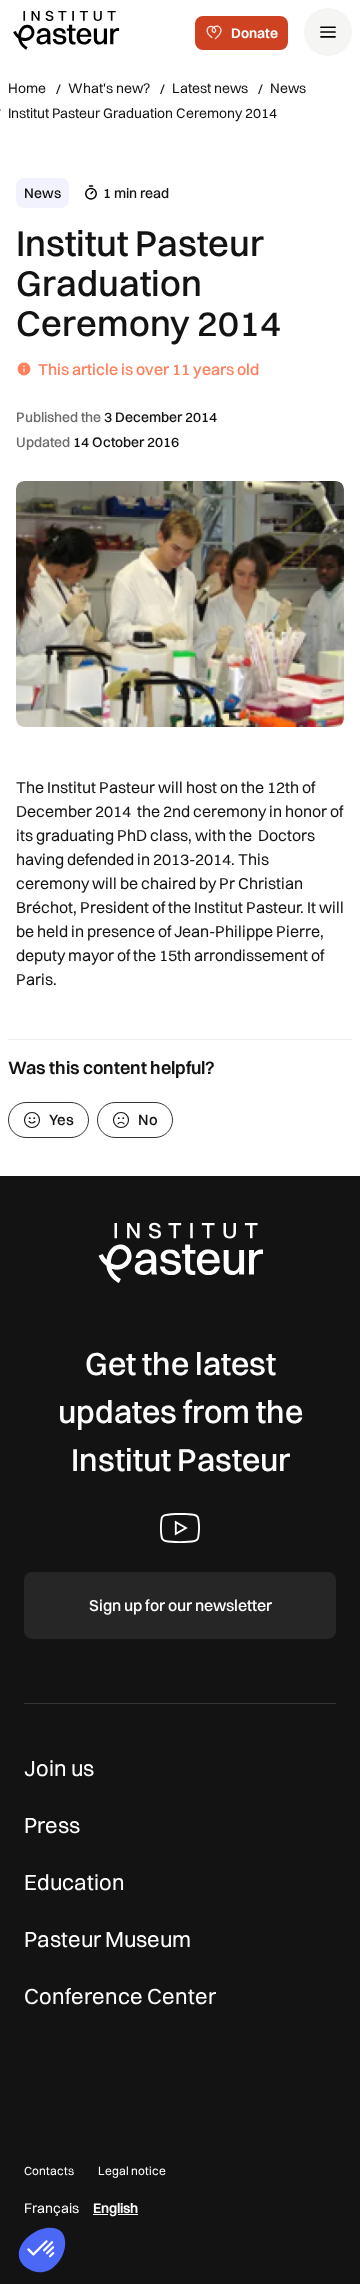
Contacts (49, 2170)
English (115, 2208)
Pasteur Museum (107, 1939)
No (148, 1119)
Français (51, 2208)
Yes (61, 1119)
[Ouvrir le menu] (328, 32)
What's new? (109, 88)
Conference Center (120, 1996)
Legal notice (132, 2170)
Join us (59, 1768)
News (288, 88)
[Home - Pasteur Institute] (66, 29)
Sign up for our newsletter (180, 1605)
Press (52, 1825)
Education (74, 1882)
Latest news (210, 88)
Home (27, 88)
